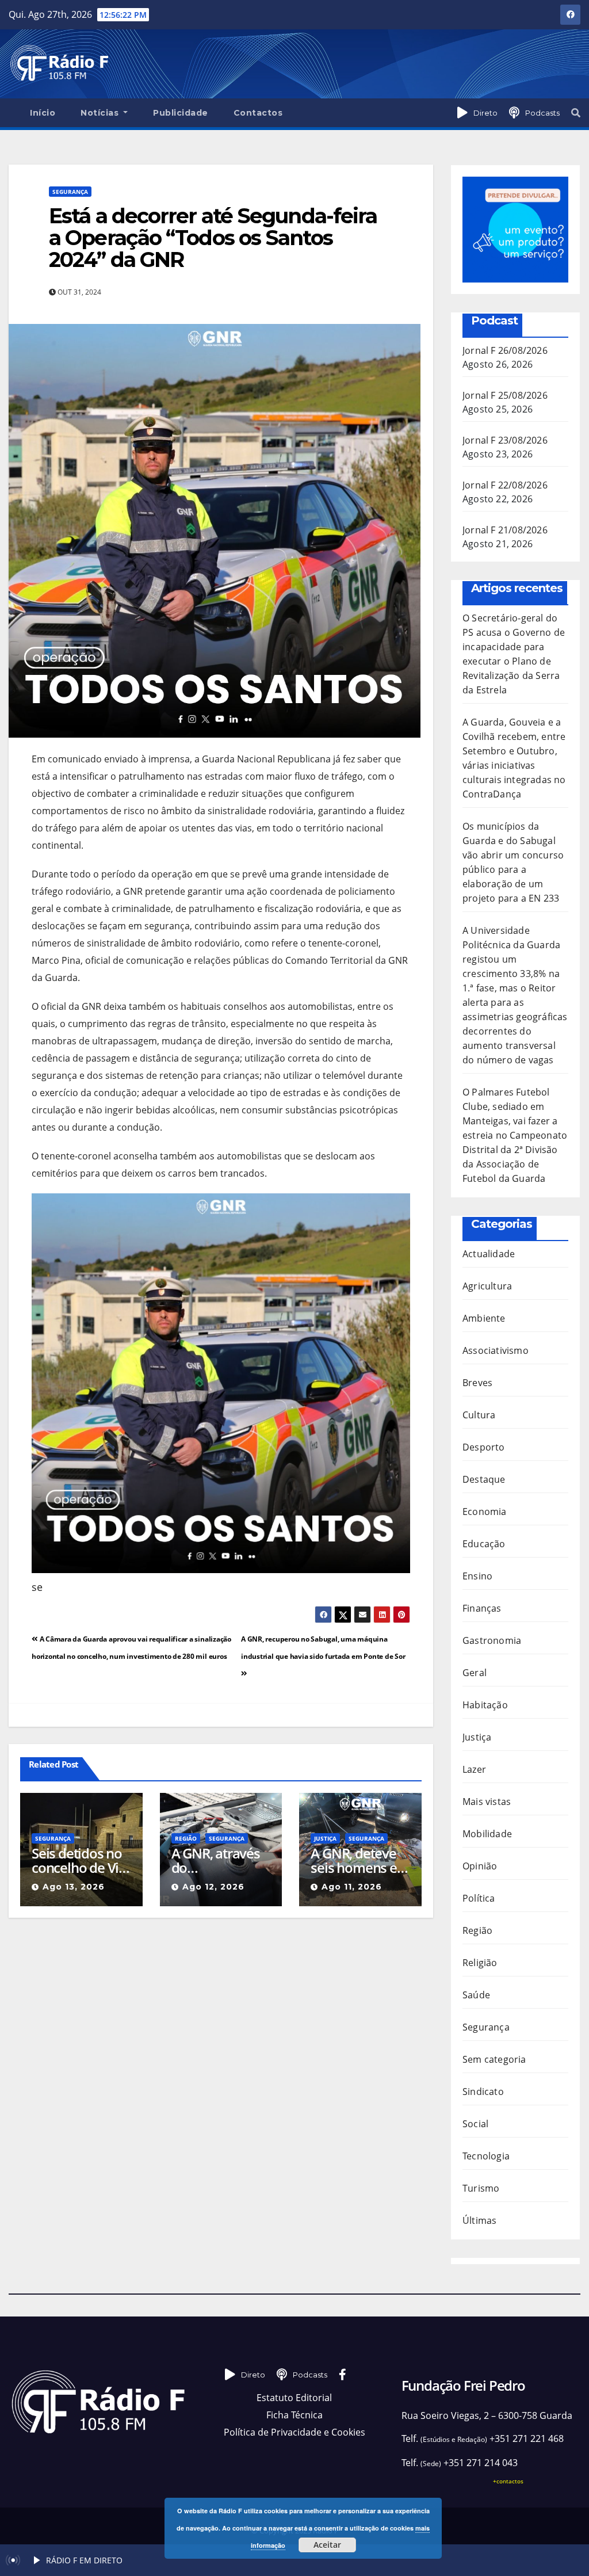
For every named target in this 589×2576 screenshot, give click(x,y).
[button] (576, 113)
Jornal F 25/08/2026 (505, 395)
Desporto (484, 1447)
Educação (484, 1544)
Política (479, 1898)
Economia (485, 1512)
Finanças (482, 1608)
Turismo (481, 2188)
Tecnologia (486, 2156)
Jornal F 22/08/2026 (505, 485)
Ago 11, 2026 (352, 1887)
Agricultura (487, 1286)
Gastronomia (492, 1640)
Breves (477, 1383)
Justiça (325, 1838)
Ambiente (484, 1318)
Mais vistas (487, 1802)
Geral (475, 1673)
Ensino (477, 1576)
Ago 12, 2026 (213, 1887)
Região (186, 1838)
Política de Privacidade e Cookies (294, 2432)
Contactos (258, 113)
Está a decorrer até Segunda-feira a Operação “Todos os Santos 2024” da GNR (213, 238)
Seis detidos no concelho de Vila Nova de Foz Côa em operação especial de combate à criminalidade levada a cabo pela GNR (81, 1860)
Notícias (101, 113)
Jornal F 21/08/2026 (505, 530)
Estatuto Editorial (294, 2398)
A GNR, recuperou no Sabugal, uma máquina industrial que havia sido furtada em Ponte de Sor (323, 1648)
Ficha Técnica (294, 2415)
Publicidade (181, 113)
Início (43, 113)
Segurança (70, 192)
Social (475, 2124)
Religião (480, 1963)
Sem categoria (494, 2059)
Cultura (479, 1415)
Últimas (479, 2220)
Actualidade (489, 1254)
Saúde (476, 1995)
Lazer (474, 1769)
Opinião (480, 1866)
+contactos (508, 2481)
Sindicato (483, 2092)
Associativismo (496, 1350)
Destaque (484, 1479)
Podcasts (542, 113)
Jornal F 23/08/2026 (505, 440)
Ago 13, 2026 (74, 1887)
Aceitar (327, 2545)
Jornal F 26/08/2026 (505, 350)
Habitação (485, 1705)
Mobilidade (487, 1834)
